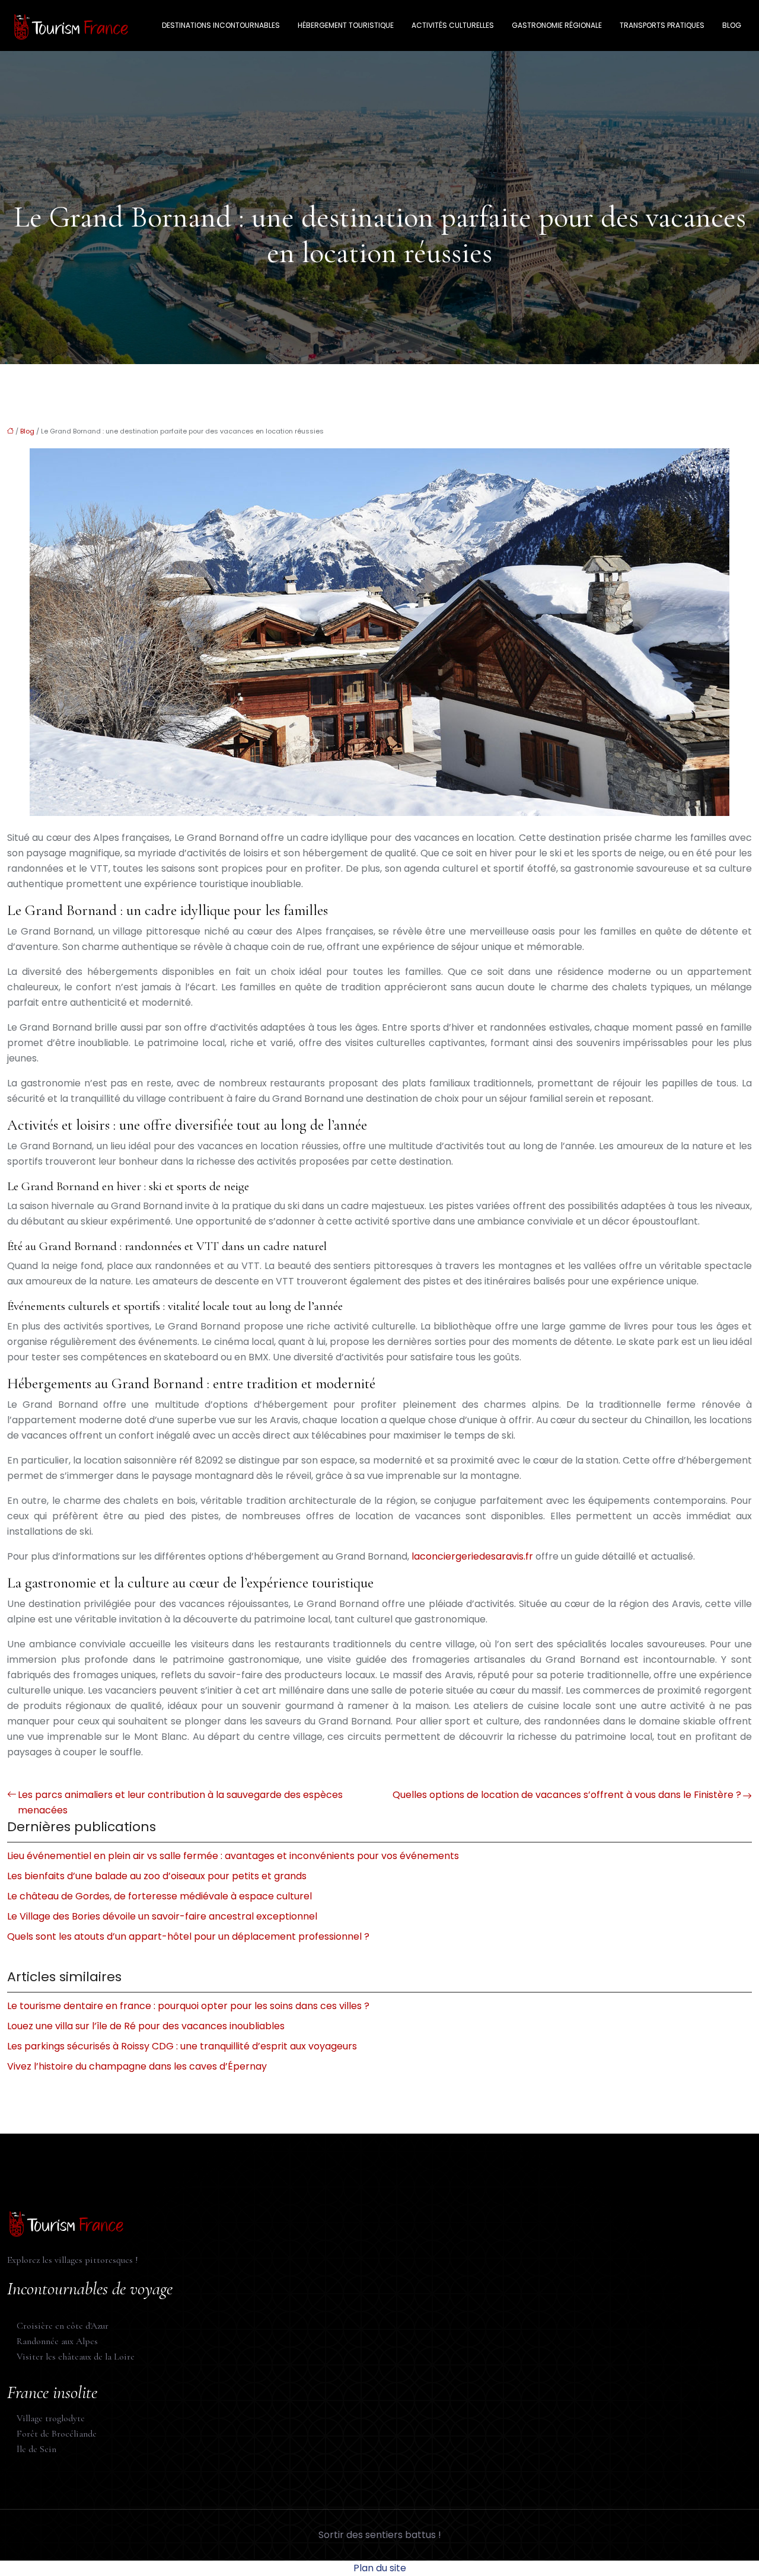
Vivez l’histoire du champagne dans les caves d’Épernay (137, 2066)
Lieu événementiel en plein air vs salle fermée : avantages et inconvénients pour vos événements (233, 1856)
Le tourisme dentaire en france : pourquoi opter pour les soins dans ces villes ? (188, 2006)
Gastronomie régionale (557, 25)
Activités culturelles (453, 25)
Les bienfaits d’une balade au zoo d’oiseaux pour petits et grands (157, 1876)
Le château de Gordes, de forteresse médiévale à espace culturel (160, 1896)
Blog (732, 25)
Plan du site (380, 2568)
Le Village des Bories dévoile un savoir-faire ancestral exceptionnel (162, 1916)
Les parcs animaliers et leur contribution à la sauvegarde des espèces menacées (180, 1802)
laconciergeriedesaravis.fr (472, 1556)
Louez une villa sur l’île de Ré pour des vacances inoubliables (146, 2026)
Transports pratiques (662, 25)
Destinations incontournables (221, 25)
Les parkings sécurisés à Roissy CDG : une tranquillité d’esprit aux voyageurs (182, 2046)
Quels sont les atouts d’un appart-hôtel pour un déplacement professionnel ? (188, 1936)
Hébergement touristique (346, 25)
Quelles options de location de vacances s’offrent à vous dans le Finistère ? (567, 1795)
